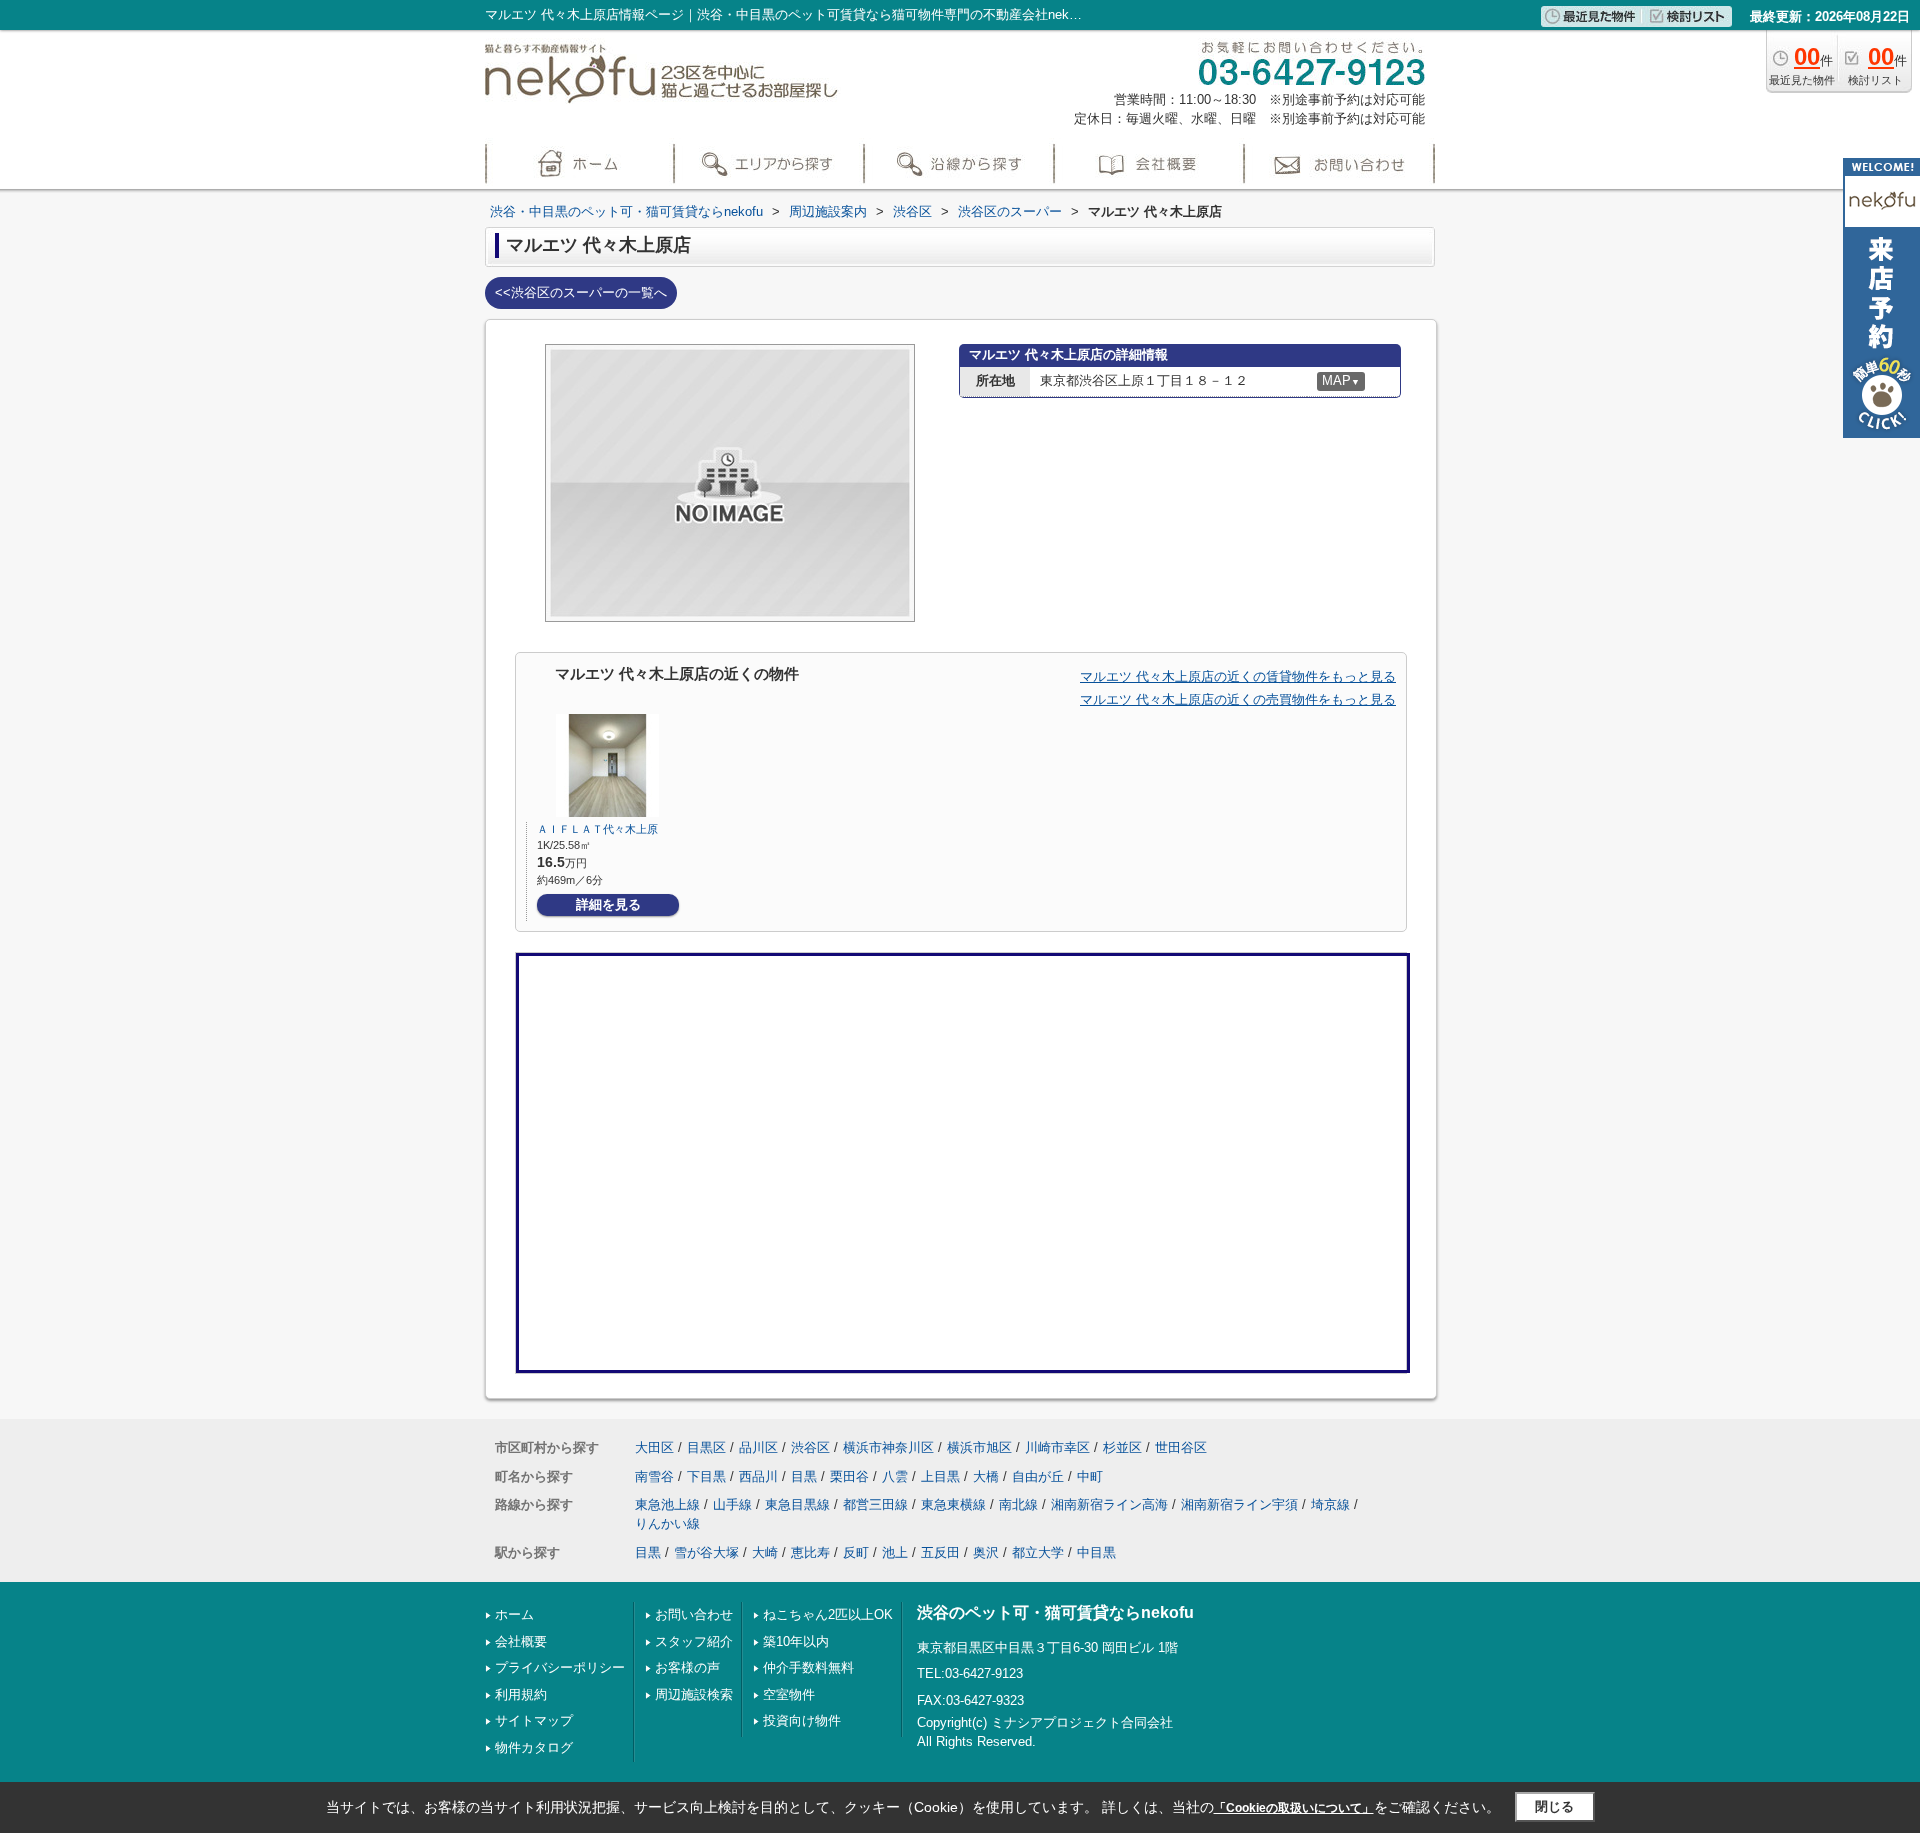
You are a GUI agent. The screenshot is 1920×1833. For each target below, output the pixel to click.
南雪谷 (654, 1476)
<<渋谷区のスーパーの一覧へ (581, 292)
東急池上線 (667, 1504)
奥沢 (986, 1552)
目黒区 (706, 1447)
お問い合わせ (694, 1614)
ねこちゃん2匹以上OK (828, 1614)
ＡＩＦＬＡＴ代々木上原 (597, 829)
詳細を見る (608, 904)
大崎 (765, 1552)
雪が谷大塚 (706, 1552)
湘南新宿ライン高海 (1109, 1504)
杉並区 (1122, 1447)
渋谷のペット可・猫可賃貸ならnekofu (1055, 1612)
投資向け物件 (802, 1720)
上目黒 (940, 1476)
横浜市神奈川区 (888, 1447)
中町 (1090, 1476)
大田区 (654, 1447)
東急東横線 (953, 1504)
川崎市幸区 (1057, 1447)
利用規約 (521, 1694)
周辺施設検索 (694, 1694)
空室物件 (789, 1694)
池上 (895, 1552)
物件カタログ (534, 1747)
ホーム (514, 1614)
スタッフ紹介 (694, 1641)
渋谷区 (810, 1447)
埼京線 (1330, 1504)
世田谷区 (1181, 1447)
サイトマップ (534, 1720)
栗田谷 (849, 1476)
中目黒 (1096, 1552)
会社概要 (521, 1641)
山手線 (732, 1504)
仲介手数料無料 (808, 1667)
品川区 (758, 1447)
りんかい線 (667, 1523)
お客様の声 (687, 1667)
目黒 (804, 1476)
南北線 (1018, 1504)
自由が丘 (1038, 1476)
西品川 (758, 1476)
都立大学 (1038, 1552)
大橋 (986, 1476)
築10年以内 (796, 1641)
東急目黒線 (797, 1504)
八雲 (895, 1476)
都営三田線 (875, 1504)
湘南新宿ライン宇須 (1239, 1504)
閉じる (1554, 1806)
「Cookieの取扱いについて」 (1294, 1808)
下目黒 (706, 1476)
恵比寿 (810, 1552)
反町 (856, 1552)
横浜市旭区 (979, 1447)
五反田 (940, 1552)
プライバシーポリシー (560, 1667)
